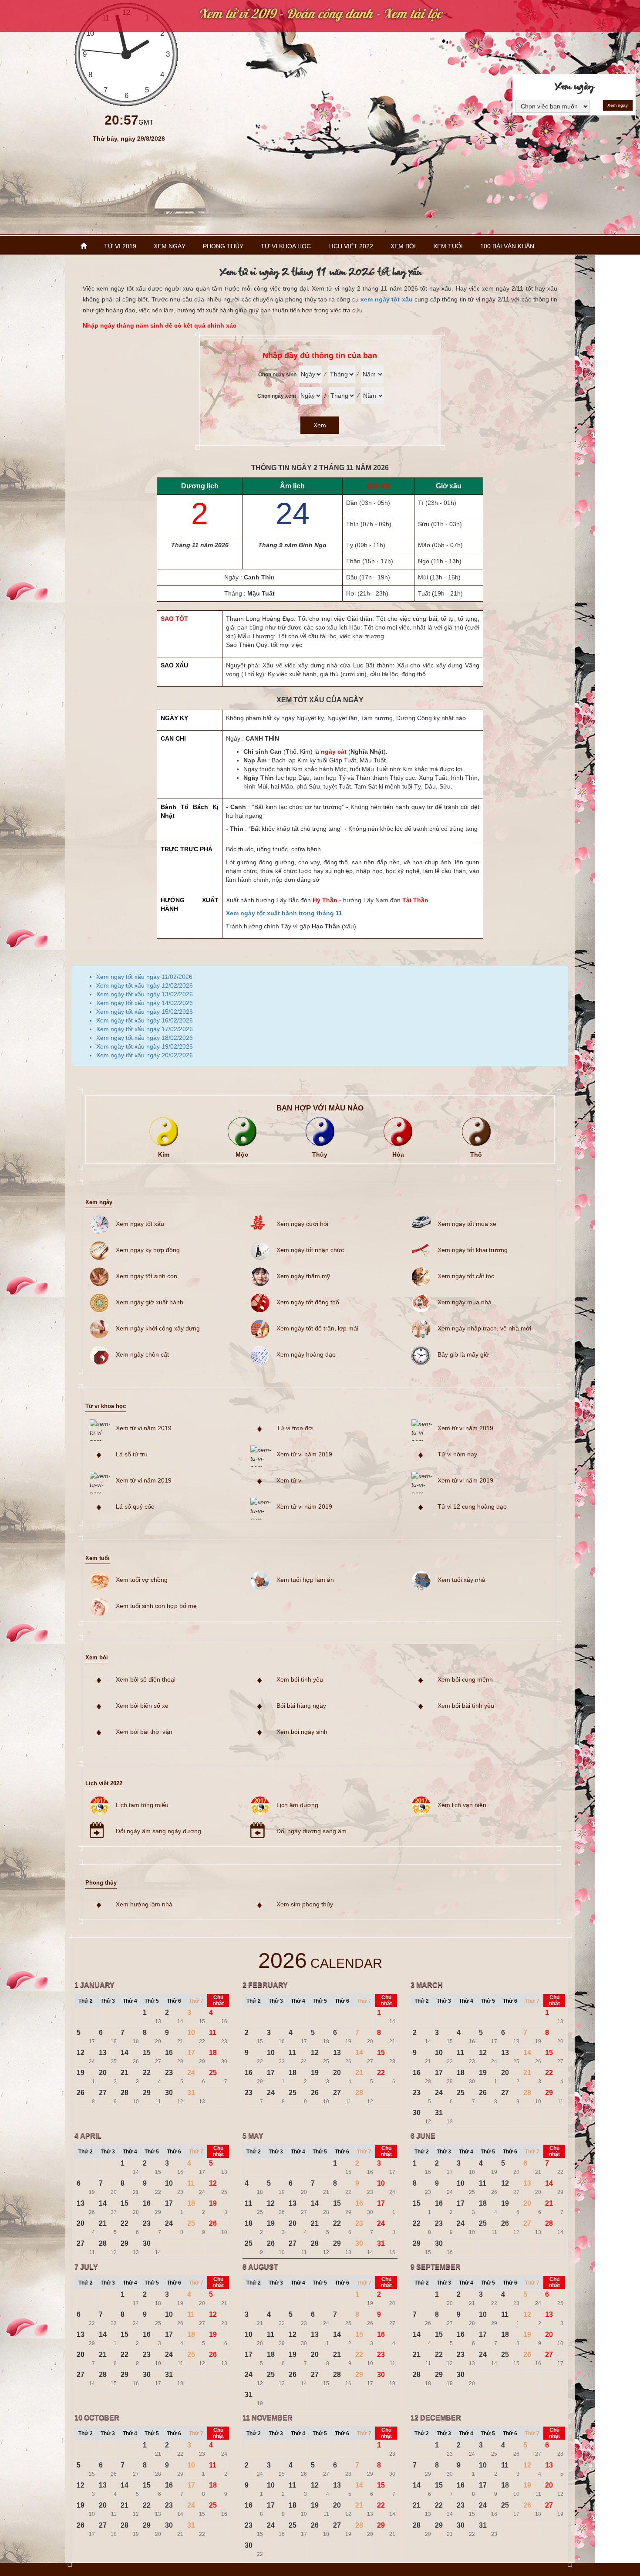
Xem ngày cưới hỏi (302, 1224)
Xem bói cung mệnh (465, 1679)
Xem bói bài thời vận (144, 1732)
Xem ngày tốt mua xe (467, 1224)
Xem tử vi (290, 1480)
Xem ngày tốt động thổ (308, 1302)
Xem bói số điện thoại (146, 1679)
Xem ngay (618, 105)
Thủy (320, 1154)
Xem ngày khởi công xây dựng (158, 1328)
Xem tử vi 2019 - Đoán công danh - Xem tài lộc (320, 14)
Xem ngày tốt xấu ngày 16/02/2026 (145, 1020)
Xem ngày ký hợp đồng (148, 1250)
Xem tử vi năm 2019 (144, 1428)
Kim (164, 1154)
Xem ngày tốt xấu (140, 1224)
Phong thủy (223, 246)
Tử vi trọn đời (295, 1428)
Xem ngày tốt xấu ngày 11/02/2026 (144, 977)
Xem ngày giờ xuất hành (150, 1302)
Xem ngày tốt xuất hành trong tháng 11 (284, 913)
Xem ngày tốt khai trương (473, 1250)
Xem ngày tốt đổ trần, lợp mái (317, 1328)
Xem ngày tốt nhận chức (310, 1250)
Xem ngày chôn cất (142, 1354)
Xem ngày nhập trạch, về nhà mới (484, 1328)
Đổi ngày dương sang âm (312, 1831)
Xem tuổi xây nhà (461, 1580)
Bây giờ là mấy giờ (463, 1354)
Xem (320, 425)
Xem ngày (170, 246)
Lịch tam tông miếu (142, 1805)
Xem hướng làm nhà (144, 1904)
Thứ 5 (152, 2001)
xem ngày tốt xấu (387, 299)
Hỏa (398, 1154)
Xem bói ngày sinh (302, 1732)
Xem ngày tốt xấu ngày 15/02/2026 (145, 1012)
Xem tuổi (448, 246)
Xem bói (403, 246)
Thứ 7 (196, 2001)
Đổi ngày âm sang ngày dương (158, 1831)
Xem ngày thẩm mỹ (303, 1276)
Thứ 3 (108, 2001)
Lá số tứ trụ (132, 1454)
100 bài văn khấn (507, 246)
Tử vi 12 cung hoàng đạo (472, 1506)
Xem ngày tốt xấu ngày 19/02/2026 (145, 1046)
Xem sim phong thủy (305, 1904)
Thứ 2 (86, 2001)
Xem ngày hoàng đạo (306, 1354)
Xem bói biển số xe (142, 1706)
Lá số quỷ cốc (135, 1506)
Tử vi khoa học (286, 246)
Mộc (242, 1154)
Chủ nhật (218, 2001)
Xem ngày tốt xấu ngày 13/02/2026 (145, 994)
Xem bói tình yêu (300, 1679)
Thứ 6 (174, 2001)
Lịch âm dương (297, 1805)
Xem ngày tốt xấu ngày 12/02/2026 (145, 985)
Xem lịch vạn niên (462, 1805)
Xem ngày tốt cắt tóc (466, 1276)
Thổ (476, 1154)
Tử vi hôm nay (457, 1454)
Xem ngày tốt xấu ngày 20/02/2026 (145, 1055)
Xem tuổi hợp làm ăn (305, 1580)
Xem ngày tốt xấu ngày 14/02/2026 (145, 1003)
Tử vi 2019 (120, 246)
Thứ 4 (130, 2001)
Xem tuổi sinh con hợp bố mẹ (156, 1606)
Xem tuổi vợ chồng (142, 1580)
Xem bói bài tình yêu (466, 1706)
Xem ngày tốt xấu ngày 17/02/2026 (145, 1029)
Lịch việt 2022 (351, 246)
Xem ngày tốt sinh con (147, 1276)
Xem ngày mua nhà (465, 1302)
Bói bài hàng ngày (301, 1706)
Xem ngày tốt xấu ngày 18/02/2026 (145, 1038)
